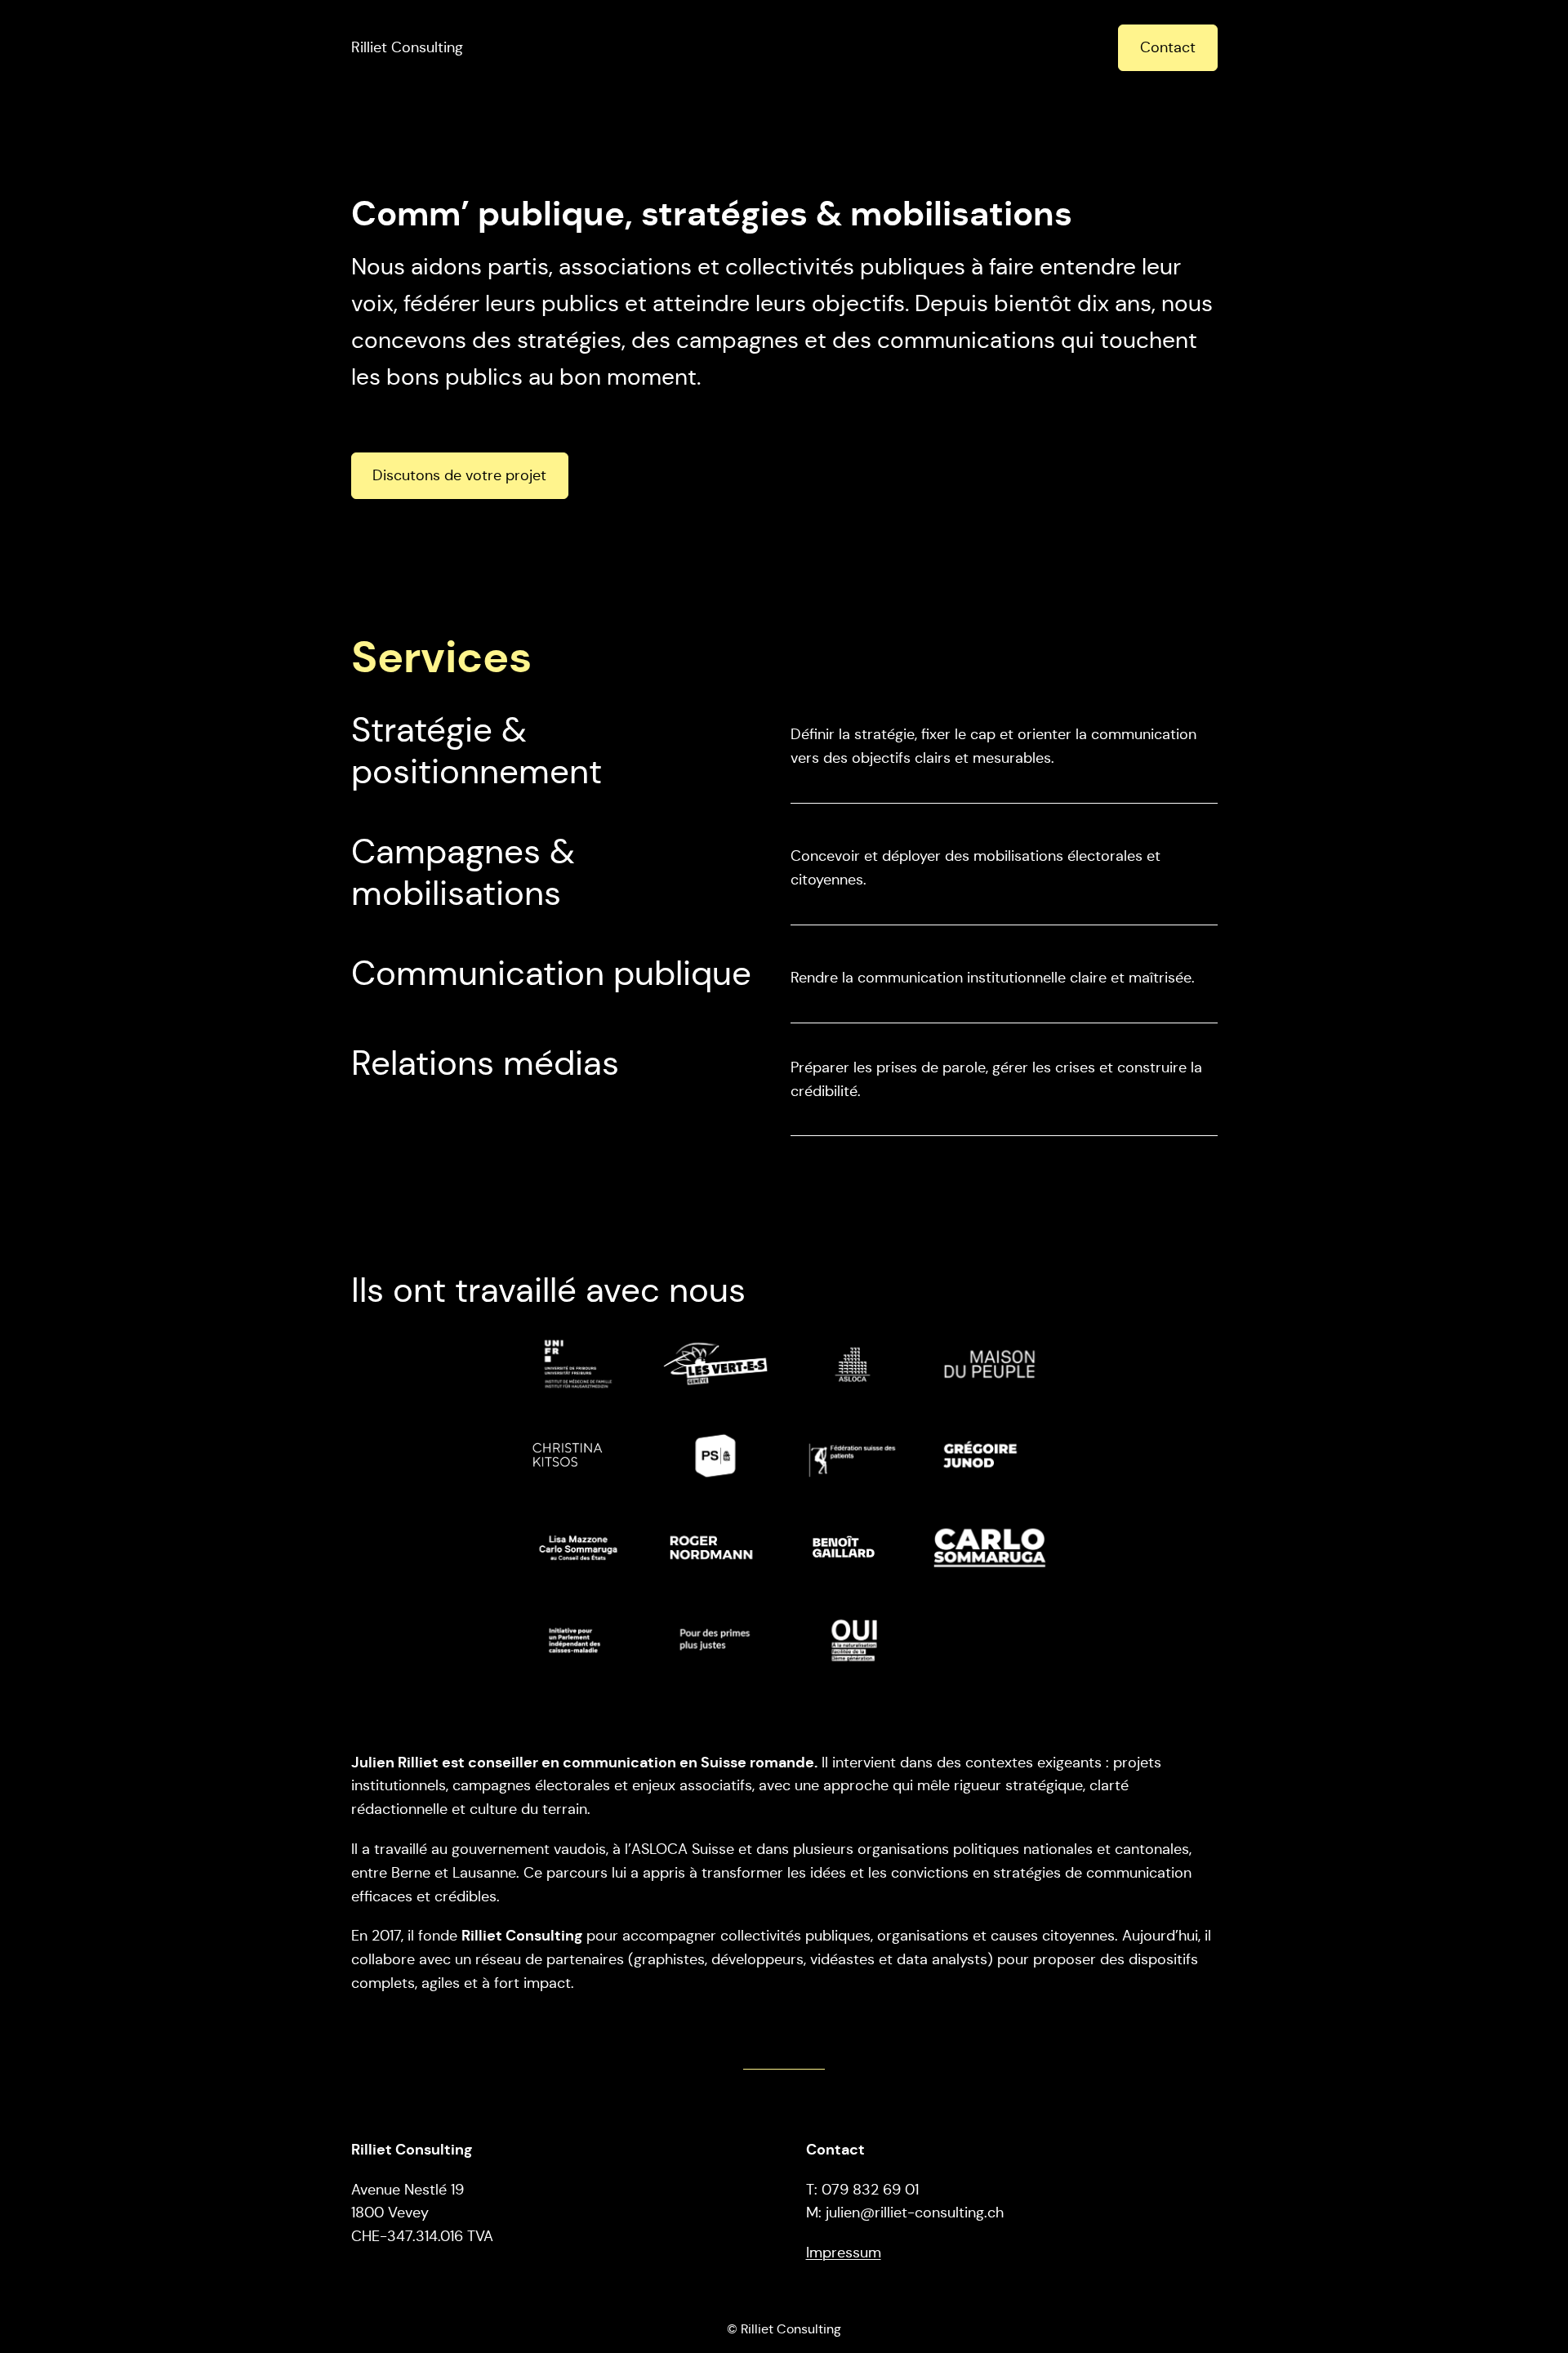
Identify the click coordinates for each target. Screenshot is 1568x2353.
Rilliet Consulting (407, 47)
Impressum (844, 2253)
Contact (1168, 47)
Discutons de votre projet (459, 475)
